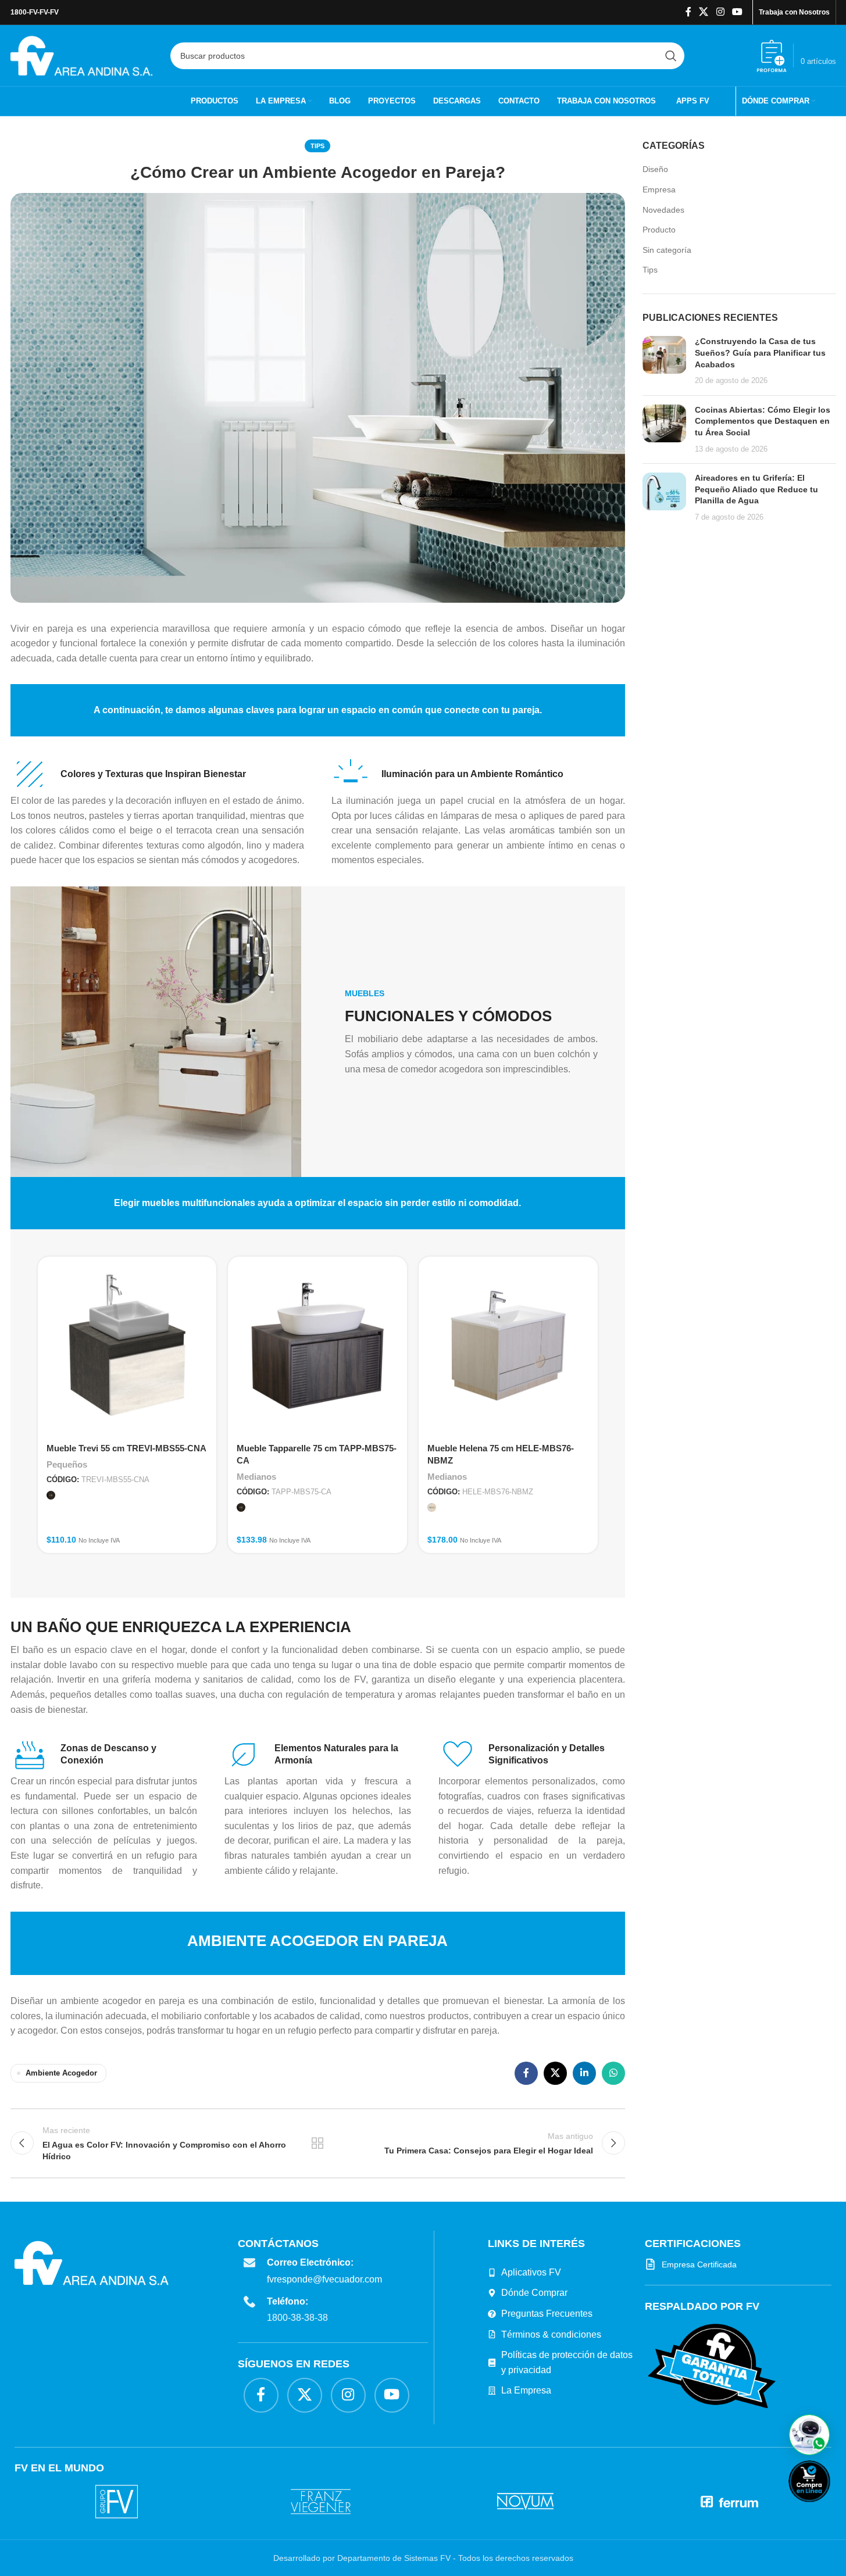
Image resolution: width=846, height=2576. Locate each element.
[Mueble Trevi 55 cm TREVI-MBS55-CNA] (127, 1346)
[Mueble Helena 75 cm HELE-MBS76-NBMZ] (508, 1346)
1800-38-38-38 (297, 2318)
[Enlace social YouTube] (737, 12)
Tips (317, 146)
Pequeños (67, 1464)
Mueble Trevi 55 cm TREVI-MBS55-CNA (126, 1448)
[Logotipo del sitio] (82, 55)
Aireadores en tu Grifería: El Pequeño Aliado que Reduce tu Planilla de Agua (756, 489)
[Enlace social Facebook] (688, 12)
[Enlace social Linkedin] (584, 2073)
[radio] (51, 1495)
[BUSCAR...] (671, 56)
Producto (659, 230)
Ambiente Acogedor (61, 2073)
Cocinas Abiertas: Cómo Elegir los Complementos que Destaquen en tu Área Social (763, 421)
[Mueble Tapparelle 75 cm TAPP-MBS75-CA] (317, 1346)
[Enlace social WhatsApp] (613, 2073)
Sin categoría (667, 250)
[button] (809, 2435)
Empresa (659, 189)
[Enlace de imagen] (712, 2366)
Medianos (256, 1477)
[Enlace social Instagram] (720, 12)
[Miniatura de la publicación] (664, 361)
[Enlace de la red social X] (704, 12)
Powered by (829, 2509)
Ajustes (686, 2556)
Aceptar (544, 2556)
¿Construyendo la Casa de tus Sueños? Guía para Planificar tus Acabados (760, 353)
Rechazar (615, 2556)
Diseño (655, 169)
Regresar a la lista (318, 2143)
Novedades (663, 210)
